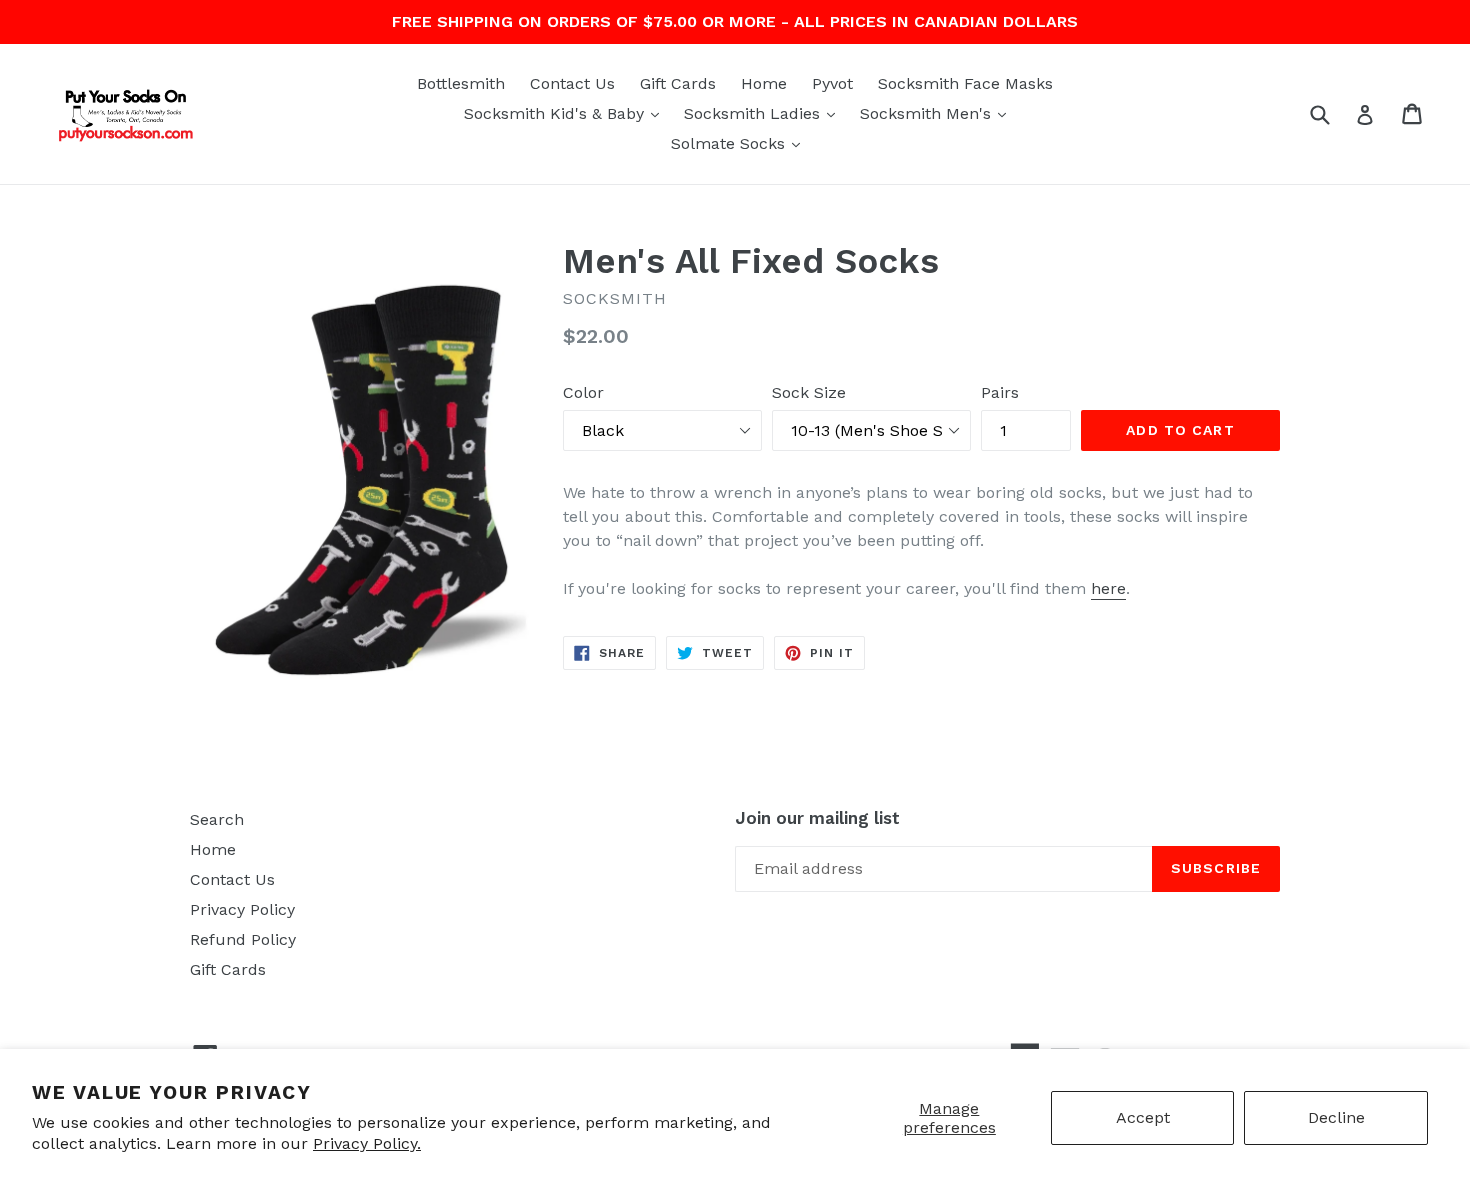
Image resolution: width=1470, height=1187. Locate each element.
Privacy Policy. (367, 1143)
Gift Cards (678, 83)
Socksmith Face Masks (965, 83)
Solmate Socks (740, 143)
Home (764, 83)
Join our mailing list (817, 818)
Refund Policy (243, 939)
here (1108, 588)
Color (583, 392)
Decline (1336, 1117)
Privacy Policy (242, 909)
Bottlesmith (461, 83)
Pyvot (832, 83)
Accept (1143, 1117)
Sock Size (809, 392)
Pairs (1000, 392)
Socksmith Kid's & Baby (566, 113)
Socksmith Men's (938, 113)
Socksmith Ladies (764, 113)
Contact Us (572, 83)
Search (217, 819)
